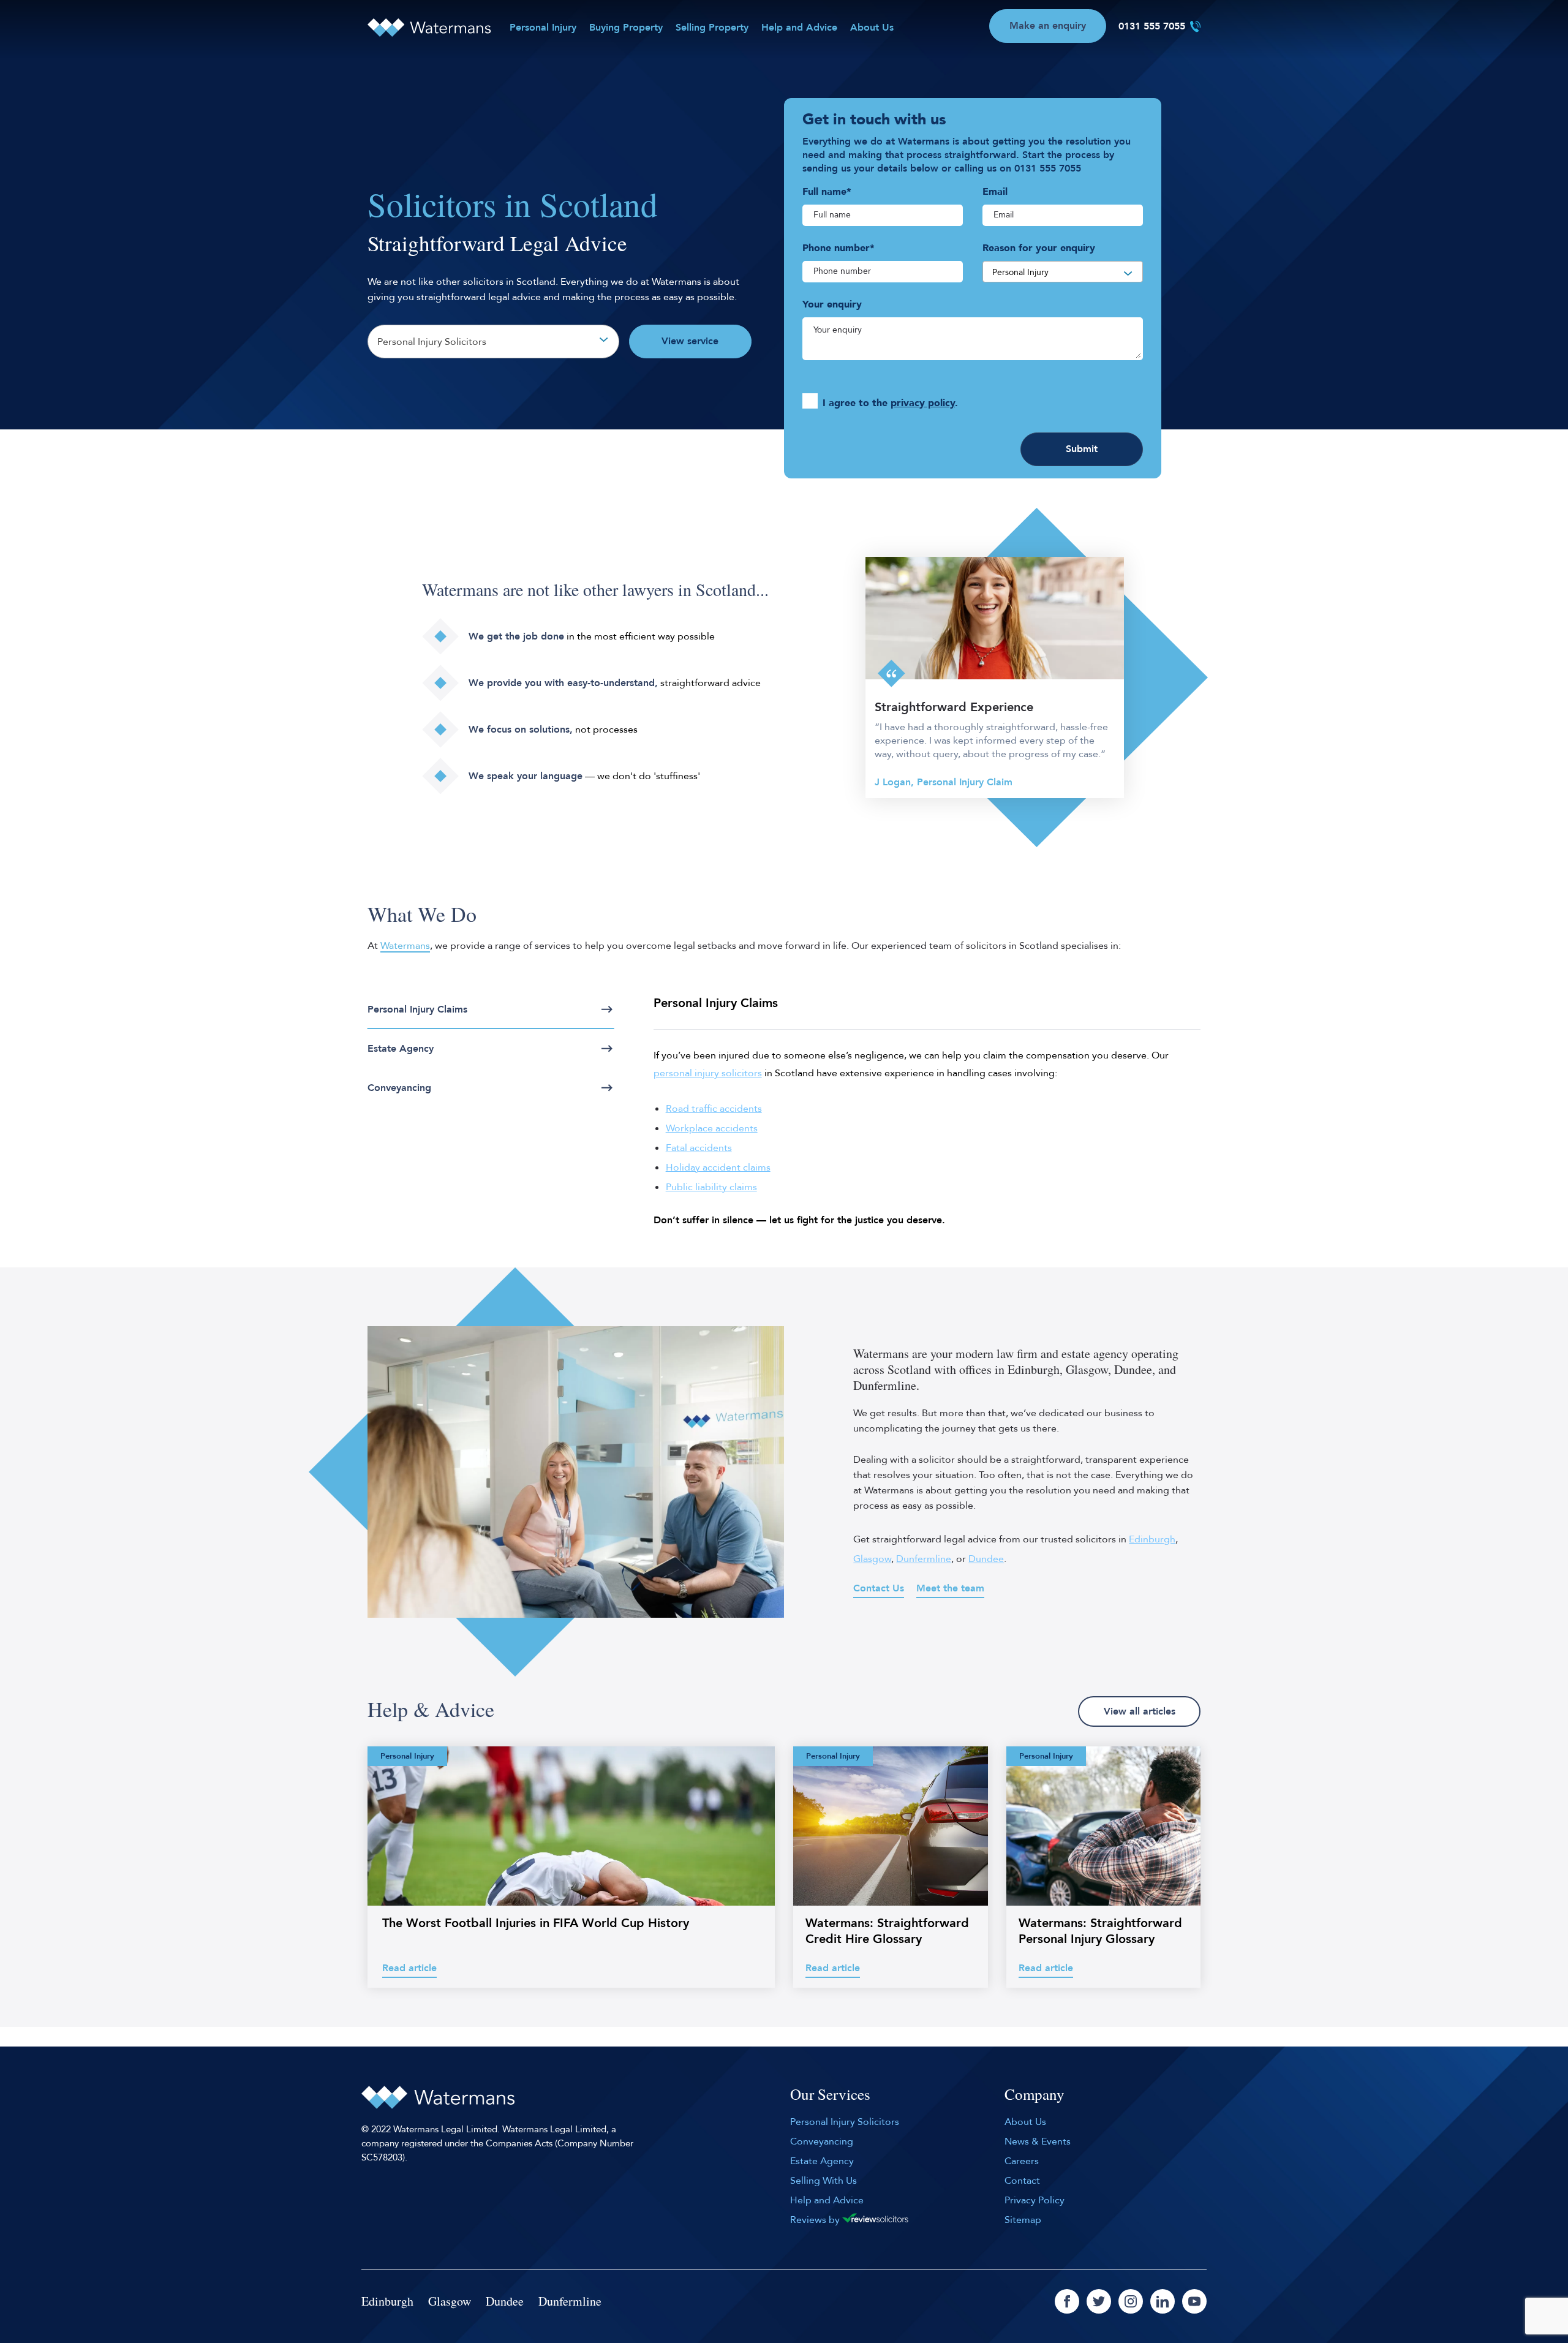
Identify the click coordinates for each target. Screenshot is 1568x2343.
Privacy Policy (1035, 2200)
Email (995, 192)
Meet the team (950, 1588)
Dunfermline (924, 1559)
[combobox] (493, 341)
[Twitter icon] (1099, 2301)
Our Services (830, 2095)
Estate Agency (401, 1049)
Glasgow (872, 1559)
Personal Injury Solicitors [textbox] (432, 342)
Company (1035, 2095)
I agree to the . (890, 403)
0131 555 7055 (1152, 26)
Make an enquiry (1048, 26)
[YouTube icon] (1194, 2301)
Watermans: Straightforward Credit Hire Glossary (887, 1931)
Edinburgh (1152, 1539)
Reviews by (816, 2220)
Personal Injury (543, 28)
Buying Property (626, 28)
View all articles (1140, 1711)
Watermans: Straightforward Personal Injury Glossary (1100, 1931)
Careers (1022, 2161)
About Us (872, 28)
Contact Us (879, 1588)
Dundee (986, 1559)
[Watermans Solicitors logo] (429, 28)
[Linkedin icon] (1163, 2301)
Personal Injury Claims (417, 1009)
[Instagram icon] (1131, 2301)
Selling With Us (824, 2181)
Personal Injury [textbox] (1020, 272)
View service (690, 341)
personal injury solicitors (708, 1073)
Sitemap (1023, 2220)
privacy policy (923, 403)
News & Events (1038, 2141)
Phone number (839, 248)
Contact (1022, 2181)
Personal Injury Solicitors (845, 2122)
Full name (827, 192)
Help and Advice (799, 28)
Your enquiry (832, 304)
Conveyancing (399, 1088)
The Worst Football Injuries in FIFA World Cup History (536, 1923)
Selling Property (712, 28)
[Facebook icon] (1067, 2301)
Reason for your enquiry (1039, 248)
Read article (409, 1968)
